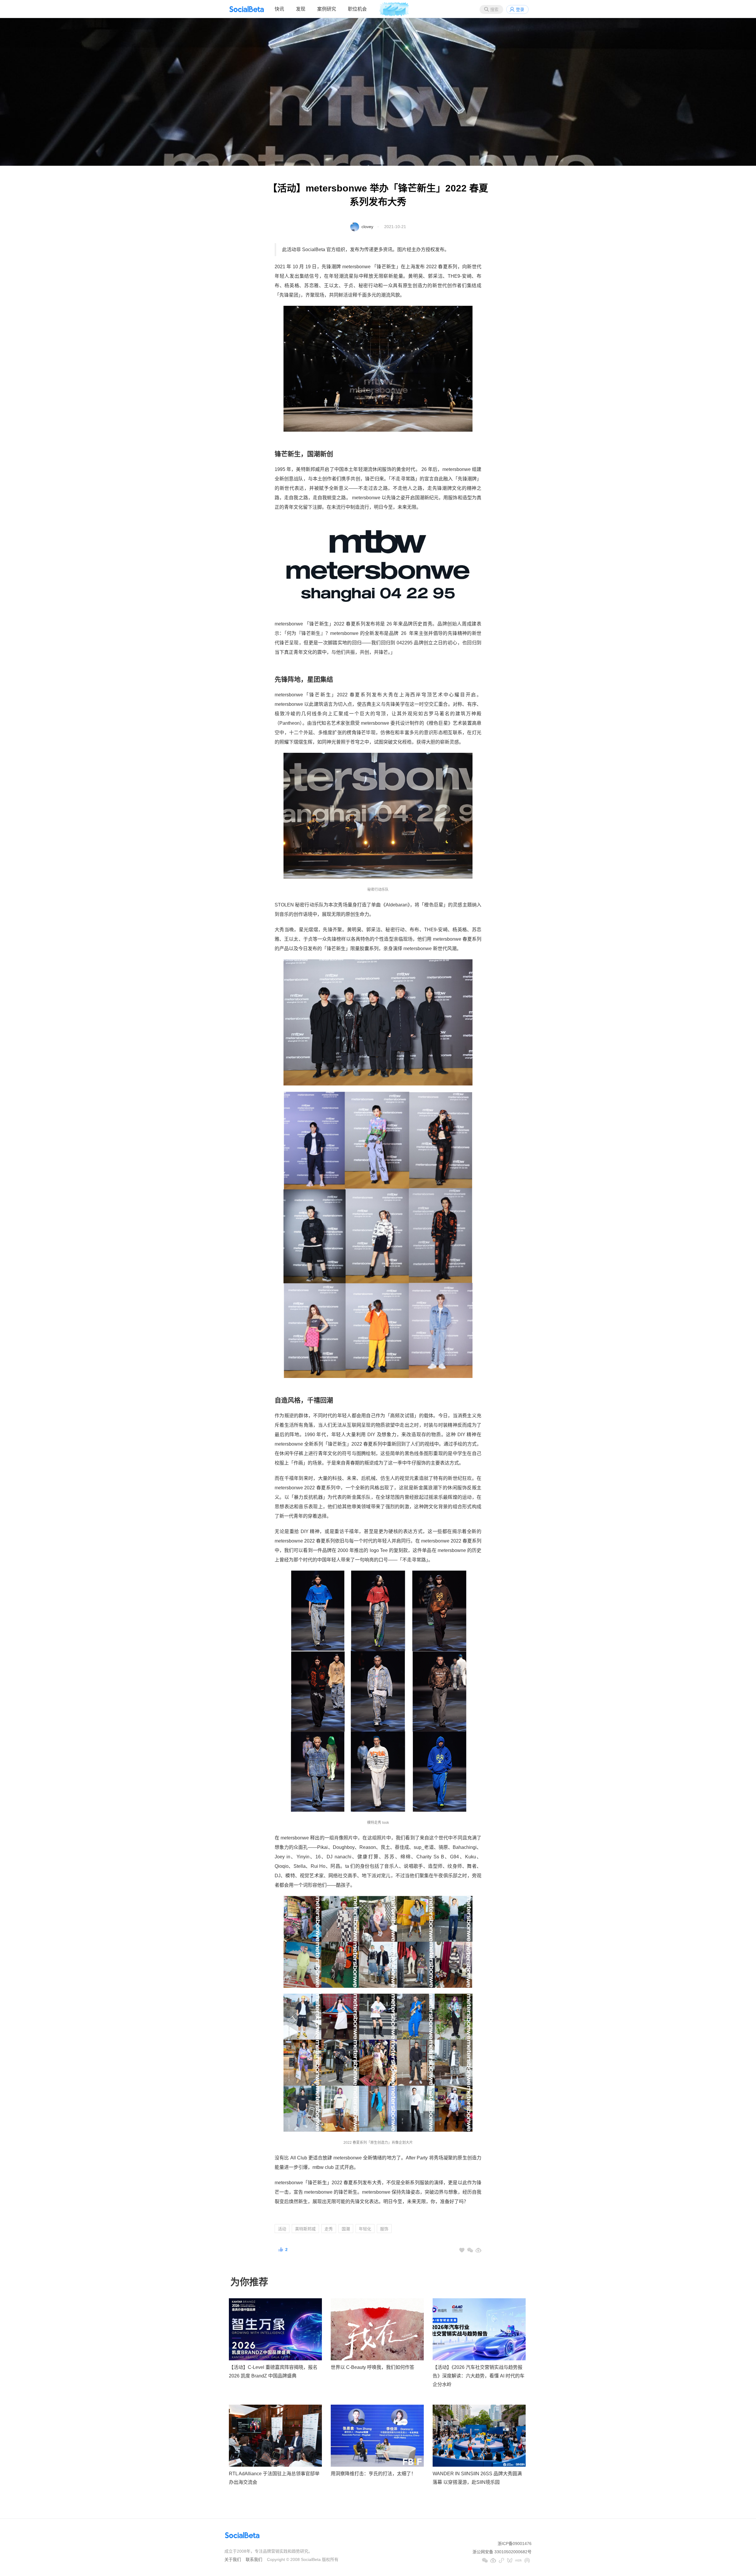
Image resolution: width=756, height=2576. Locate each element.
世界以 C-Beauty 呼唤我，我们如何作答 (373, 2367)
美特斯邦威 (305, 2229)
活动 (282, 2229)
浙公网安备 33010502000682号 (502, 2552)
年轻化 (365, 2229)
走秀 (329, 2229)
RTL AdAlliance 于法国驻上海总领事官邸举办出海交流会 (274, 2478)
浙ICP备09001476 (515, 2544)
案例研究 (327, 9)
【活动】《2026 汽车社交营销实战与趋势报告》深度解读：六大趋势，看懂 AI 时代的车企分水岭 (479, 2376)
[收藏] (462, 2250)
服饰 (384, 2229)
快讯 (279, 9)
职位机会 (357, 9)
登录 (520, 9)
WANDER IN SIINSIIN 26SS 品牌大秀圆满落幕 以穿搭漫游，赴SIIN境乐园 (477, 2478)
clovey (367, 227)
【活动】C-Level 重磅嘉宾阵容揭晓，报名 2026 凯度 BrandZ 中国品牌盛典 (273, 2372)
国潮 (346, 2229)
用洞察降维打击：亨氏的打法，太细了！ (373, 2474)
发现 (301, 9)
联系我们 (254, 2559)
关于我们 (233, 2559)
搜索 (494, 9)
